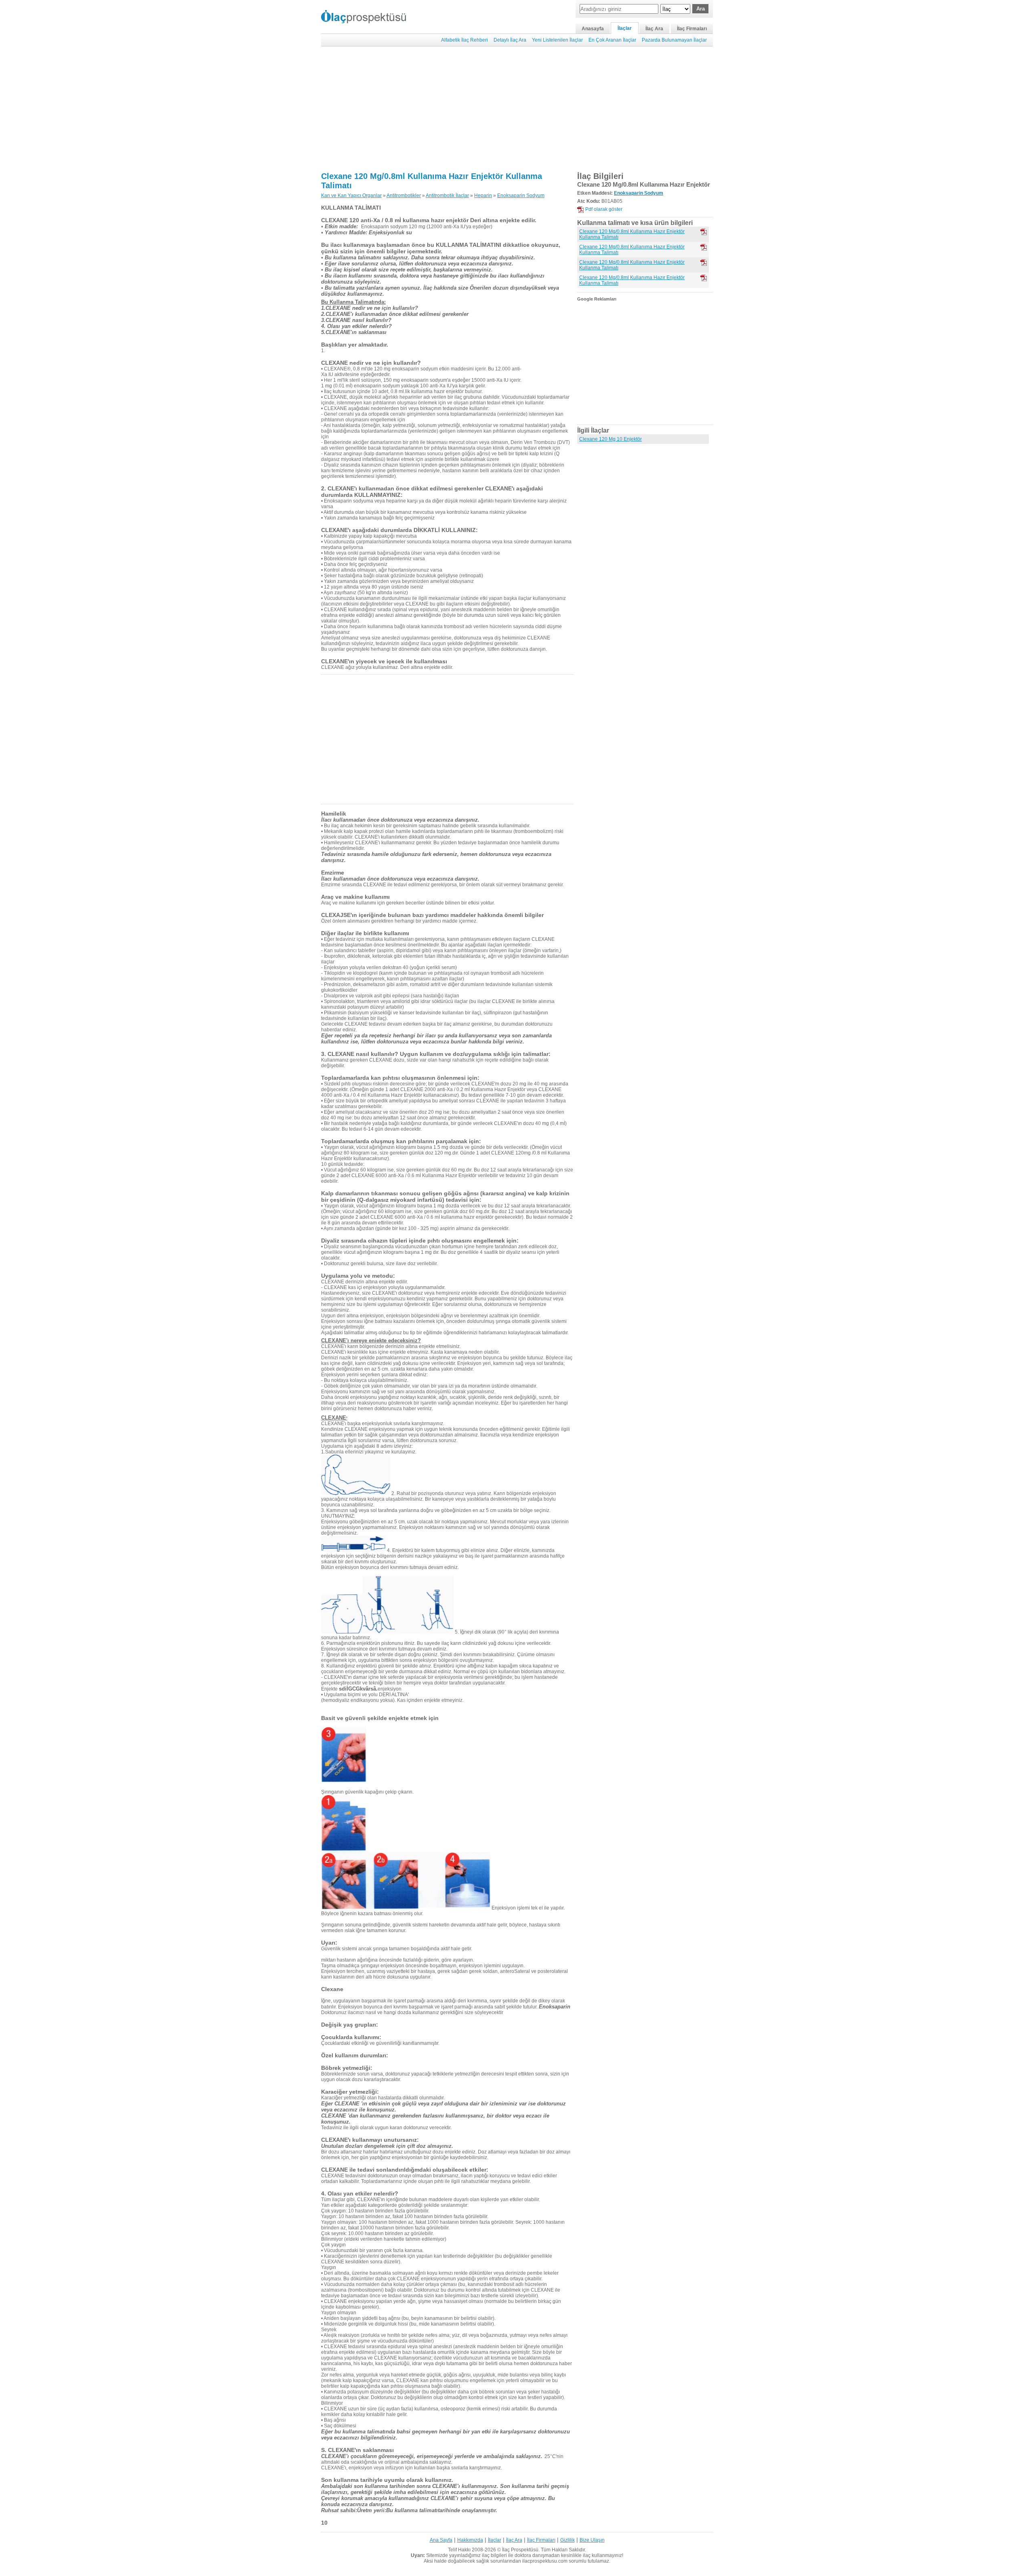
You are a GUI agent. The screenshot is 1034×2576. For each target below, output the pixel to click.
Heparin (483, 196)
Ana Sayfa (441, 2540)
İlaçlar (625, 28)
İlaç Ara (654, 29)
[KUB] (704, 247)
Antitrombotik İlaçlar (447, 196)
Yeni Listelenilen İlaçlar (557, 40)
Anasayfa (593, 29)
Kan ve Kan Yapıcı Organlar (351, 196)
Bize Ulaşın (592, 2540)
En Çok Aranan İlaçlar (612, 40)
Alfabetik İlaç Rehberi (464, 40)
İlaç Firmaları (692, 29)
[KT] (704, 232)
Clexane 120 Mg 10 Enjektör (611, 439)
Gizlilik (567, 2540)
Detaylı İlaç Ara (510, 40)
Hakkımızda (470, 2540)
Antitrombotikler (404, 196)
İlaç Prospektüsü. (521, 2550)
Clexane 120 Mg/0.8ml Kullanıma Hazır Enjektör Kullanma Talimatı (632, 234)
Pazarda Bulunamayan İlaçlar (674, 40)
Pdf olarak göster (604, 209)
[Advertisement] (517, 109)
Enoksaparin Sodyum (521, 196)
